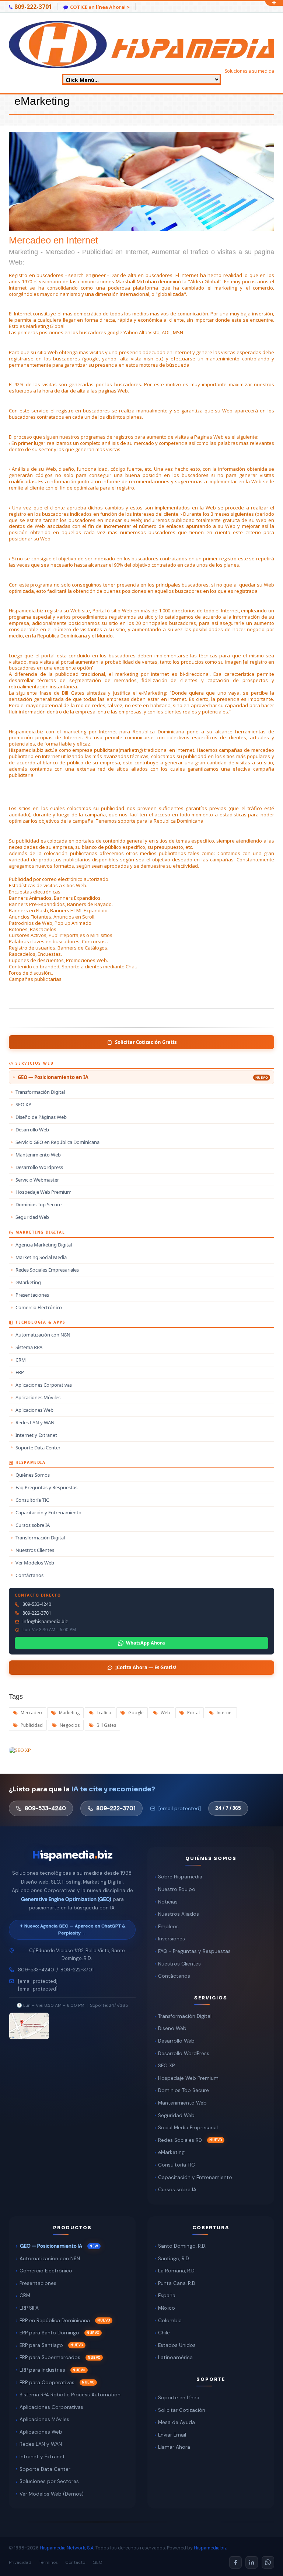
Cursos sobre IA (33, 1525)
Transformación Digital (40, 1092)
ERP (20, 1372)
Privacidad (20, 2562)
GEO (97, 2562)
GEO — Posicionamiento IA (51, 2246)
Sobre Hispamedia (180, 1877)
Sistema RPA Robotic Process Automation (70, 2395)
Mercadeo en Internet (141, 250)
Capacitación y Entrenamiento (48, 1512)
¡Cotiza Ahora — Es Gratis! (146, 1667)
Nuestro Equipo (177, 1889)
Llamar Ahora (174, 2447)
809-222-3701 (37, 1613)
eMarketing (28, 1282)
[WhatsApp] (268, 2562)
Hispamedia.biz (210, 2548)
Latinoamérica (175, 2357)
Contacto (75, 2562)
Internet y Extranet (36, 1435)
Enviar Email (172, 2435)
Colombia (170, 2321)
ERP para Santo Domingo (49, 2333)
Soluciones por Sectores (49, 2481)
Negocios (69, 1725)
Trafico (103, 1713)
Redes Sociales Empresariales (47, 1270)
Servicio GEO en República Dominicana (57, 1142)
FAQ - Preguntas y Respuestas (194, 1951)
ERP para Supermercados (50, 2357)
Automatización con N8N (43, 1335)
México (167, 2308)
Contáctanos (29, 1575)
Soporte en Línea (179, 2398)
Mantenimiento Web (38, 1155)
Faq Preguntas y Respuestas (46, 1487)
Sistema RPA (29, 1347)
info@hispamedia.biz (45, 1622)
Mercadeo (31, 1713)
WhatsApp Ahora (146, 1643)
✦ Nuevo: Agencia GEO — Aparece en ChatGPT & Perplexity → (72, 1930)
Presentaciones (32, 1295)
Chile (164, 2333)
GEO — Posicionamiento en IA (143, 1077)
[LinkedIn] (252, 2562)
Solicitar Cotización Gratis (146, 1042)
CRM (21, 1360)
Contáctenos (174, 1976)
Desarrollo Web (32, 1130)
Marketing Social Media (41, 1257)
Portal (193, 1713)
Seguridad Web (32, 1217)
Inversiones (172, 1939)
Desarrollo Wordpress (39, 1167)
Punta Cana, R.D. (177, 2283)
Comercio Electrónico (39, 1307)
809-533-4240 (37, 1604)
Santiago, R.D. (174, 2259)
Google (135, 1713)
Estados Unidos (177, 2345)
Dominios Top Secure (39, 1204)
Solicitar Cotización (182, 2410)
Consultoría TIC (32, 1500)
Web (165, 1713)
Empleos (168, 1927)
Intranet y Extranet (42, 2457)
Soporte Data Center (38, 1448)
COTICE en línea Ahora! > (100, 7)
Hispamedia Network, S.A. (67, 2548)
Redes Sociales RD (180, 2140)
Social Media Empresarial (188, 2128)
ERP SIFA (29, 2308)
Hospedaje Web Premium (43, 1192)
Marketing (69, 1713)
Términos (48, 2562)
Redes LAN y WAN (35, 1422)
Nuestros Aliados (179, 1914)
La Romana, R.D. (177, 2271)
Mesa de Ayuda (177, 2422)
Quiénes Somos (33, 1475)
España (167, 2295)
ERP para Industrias (42, 2370)
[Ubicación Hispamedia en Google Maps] (29, 2026)
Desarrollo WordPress (184, 2053)
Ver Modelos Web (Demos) (52, 2494)
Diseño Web (172, 2028)
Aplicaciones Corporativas (44, 1385)
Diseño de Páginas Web (41, 1117)
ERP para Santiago (41, 2345)
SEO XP (23, 1104)
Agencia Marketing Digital (44, 1245)
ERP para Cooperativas (47, 2383)
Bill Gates (106, 1725)
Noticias (168, 1902)
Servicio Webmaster (37, 1180)
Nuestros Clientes (35, 1550)
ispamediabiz (72, 1855)
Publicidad (31, 1725)
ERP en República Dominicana (55, 2321)
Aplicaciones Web (34, 1410)
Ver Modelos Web (35, 1563)
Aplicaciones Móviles (38, 1397)
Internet (224, 1713)
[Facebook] (235, 2562)
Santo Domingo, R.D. (182, 2246)
